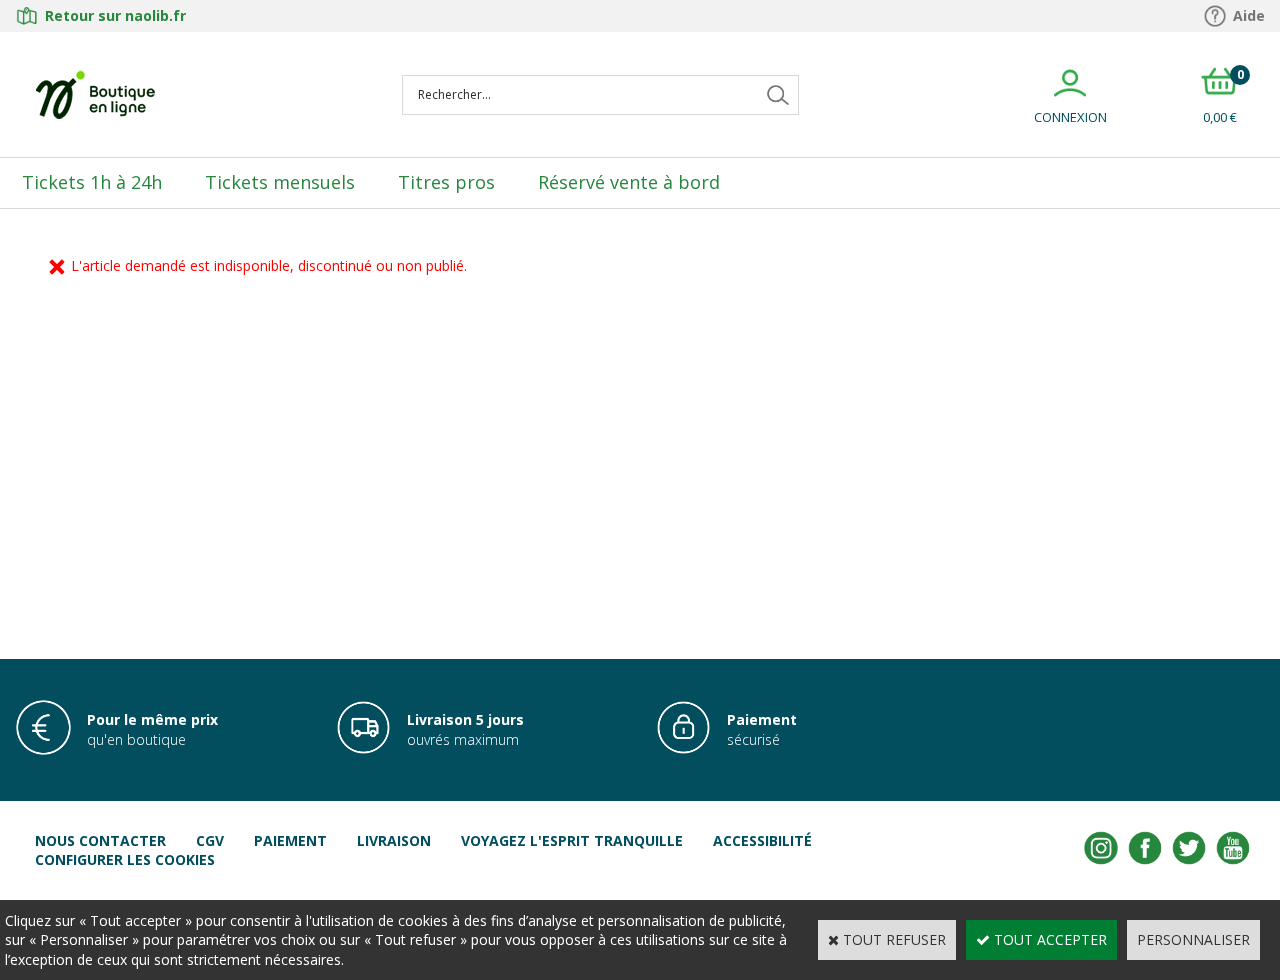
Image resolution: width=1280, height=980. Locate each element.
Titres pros (446, 182)
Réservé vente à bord (629, 182)
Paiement (290, 840)
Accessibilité (762, 840)
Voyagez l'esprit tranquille (572, 840)
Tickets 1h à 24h (92, 182)
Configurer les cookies (125, 859)
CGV (210, 840)
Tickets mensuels (280, 182)
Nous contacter (100, 840)
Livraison (394, 840)
